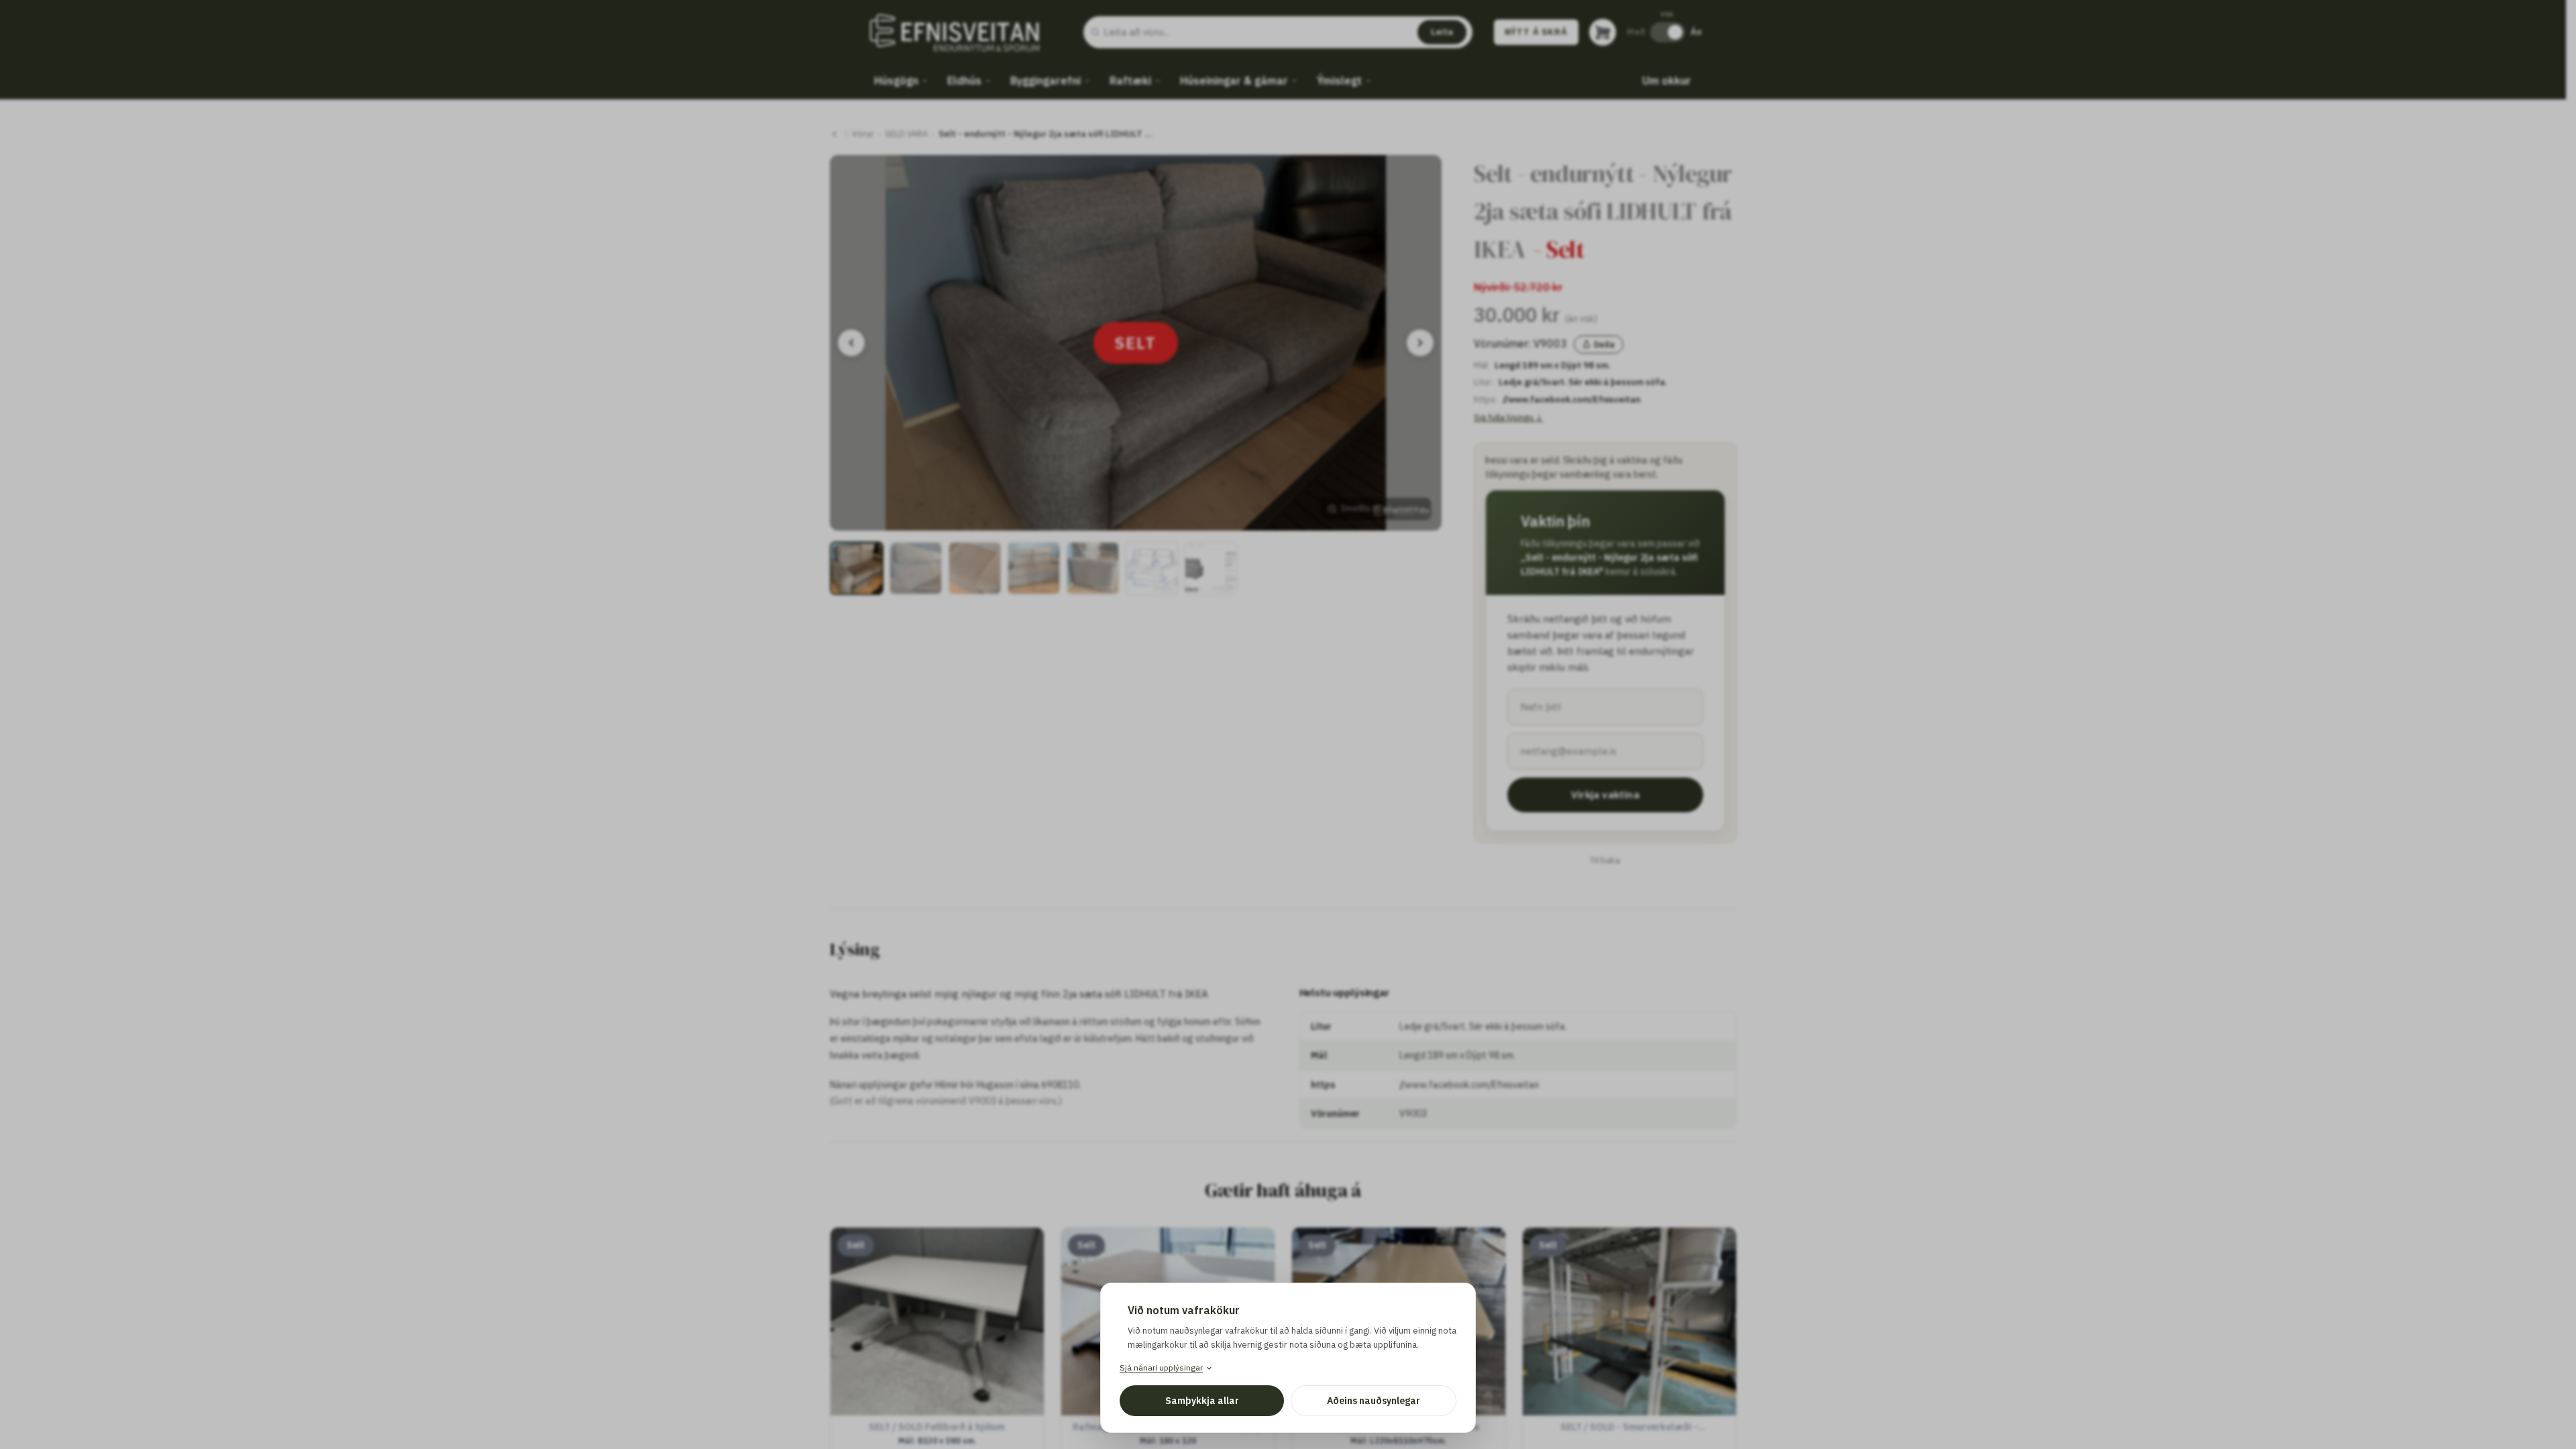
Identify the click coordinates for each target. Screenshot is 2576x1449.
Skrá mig (1288, 858)
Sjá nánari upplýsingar (1161, 1367)
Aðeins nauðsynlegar (1374, 1401)
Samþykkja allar (1202, 1401)
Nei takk (1288, 894)
